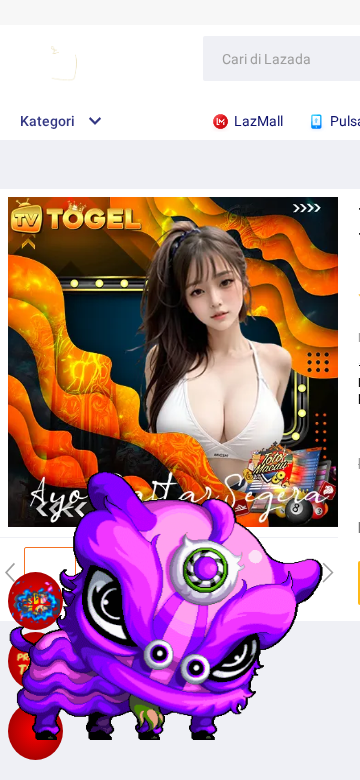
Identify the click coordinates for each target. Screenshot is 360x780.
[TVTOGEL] (35, 731)
